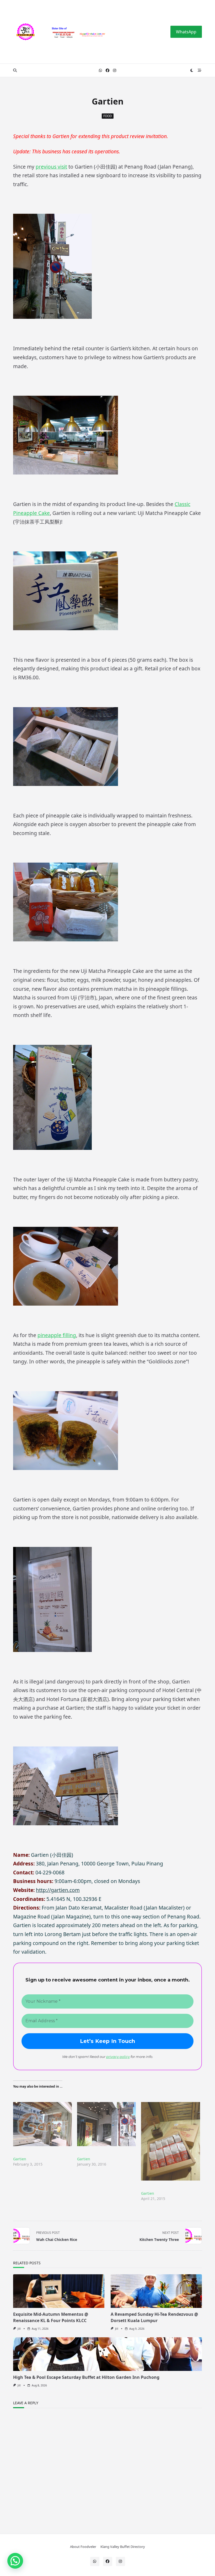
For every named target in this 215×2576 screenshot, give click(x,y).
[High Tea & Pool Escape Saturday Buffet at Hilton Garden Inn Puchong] (107, 2354)
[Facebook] (107, 71)
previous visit (51, 167)
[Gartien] (42, 2124)
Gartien (20, 2159)
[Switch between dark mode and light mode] (192, 70)
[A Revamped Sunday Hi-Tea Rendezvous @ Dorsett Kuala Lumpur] (156, 2291)
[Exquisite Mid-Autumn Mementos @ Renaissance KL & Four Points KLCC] (59, 2291)
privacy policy (118, 2057)
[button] (15, 2561)
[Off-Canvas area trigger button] (200, 70)
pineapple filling (57, 1335)
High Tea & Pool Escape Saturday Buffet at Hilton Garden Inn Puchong (86, 2377)
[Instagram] (115, 71)
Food (108, 116)
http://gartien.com (58, 1890)
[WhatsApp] (100, 71)
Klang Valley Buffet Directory (123, 2547)
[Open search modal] (15, 70)
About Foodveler (83, 2547)
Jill (19, 2329)
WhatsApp (186, 32)
